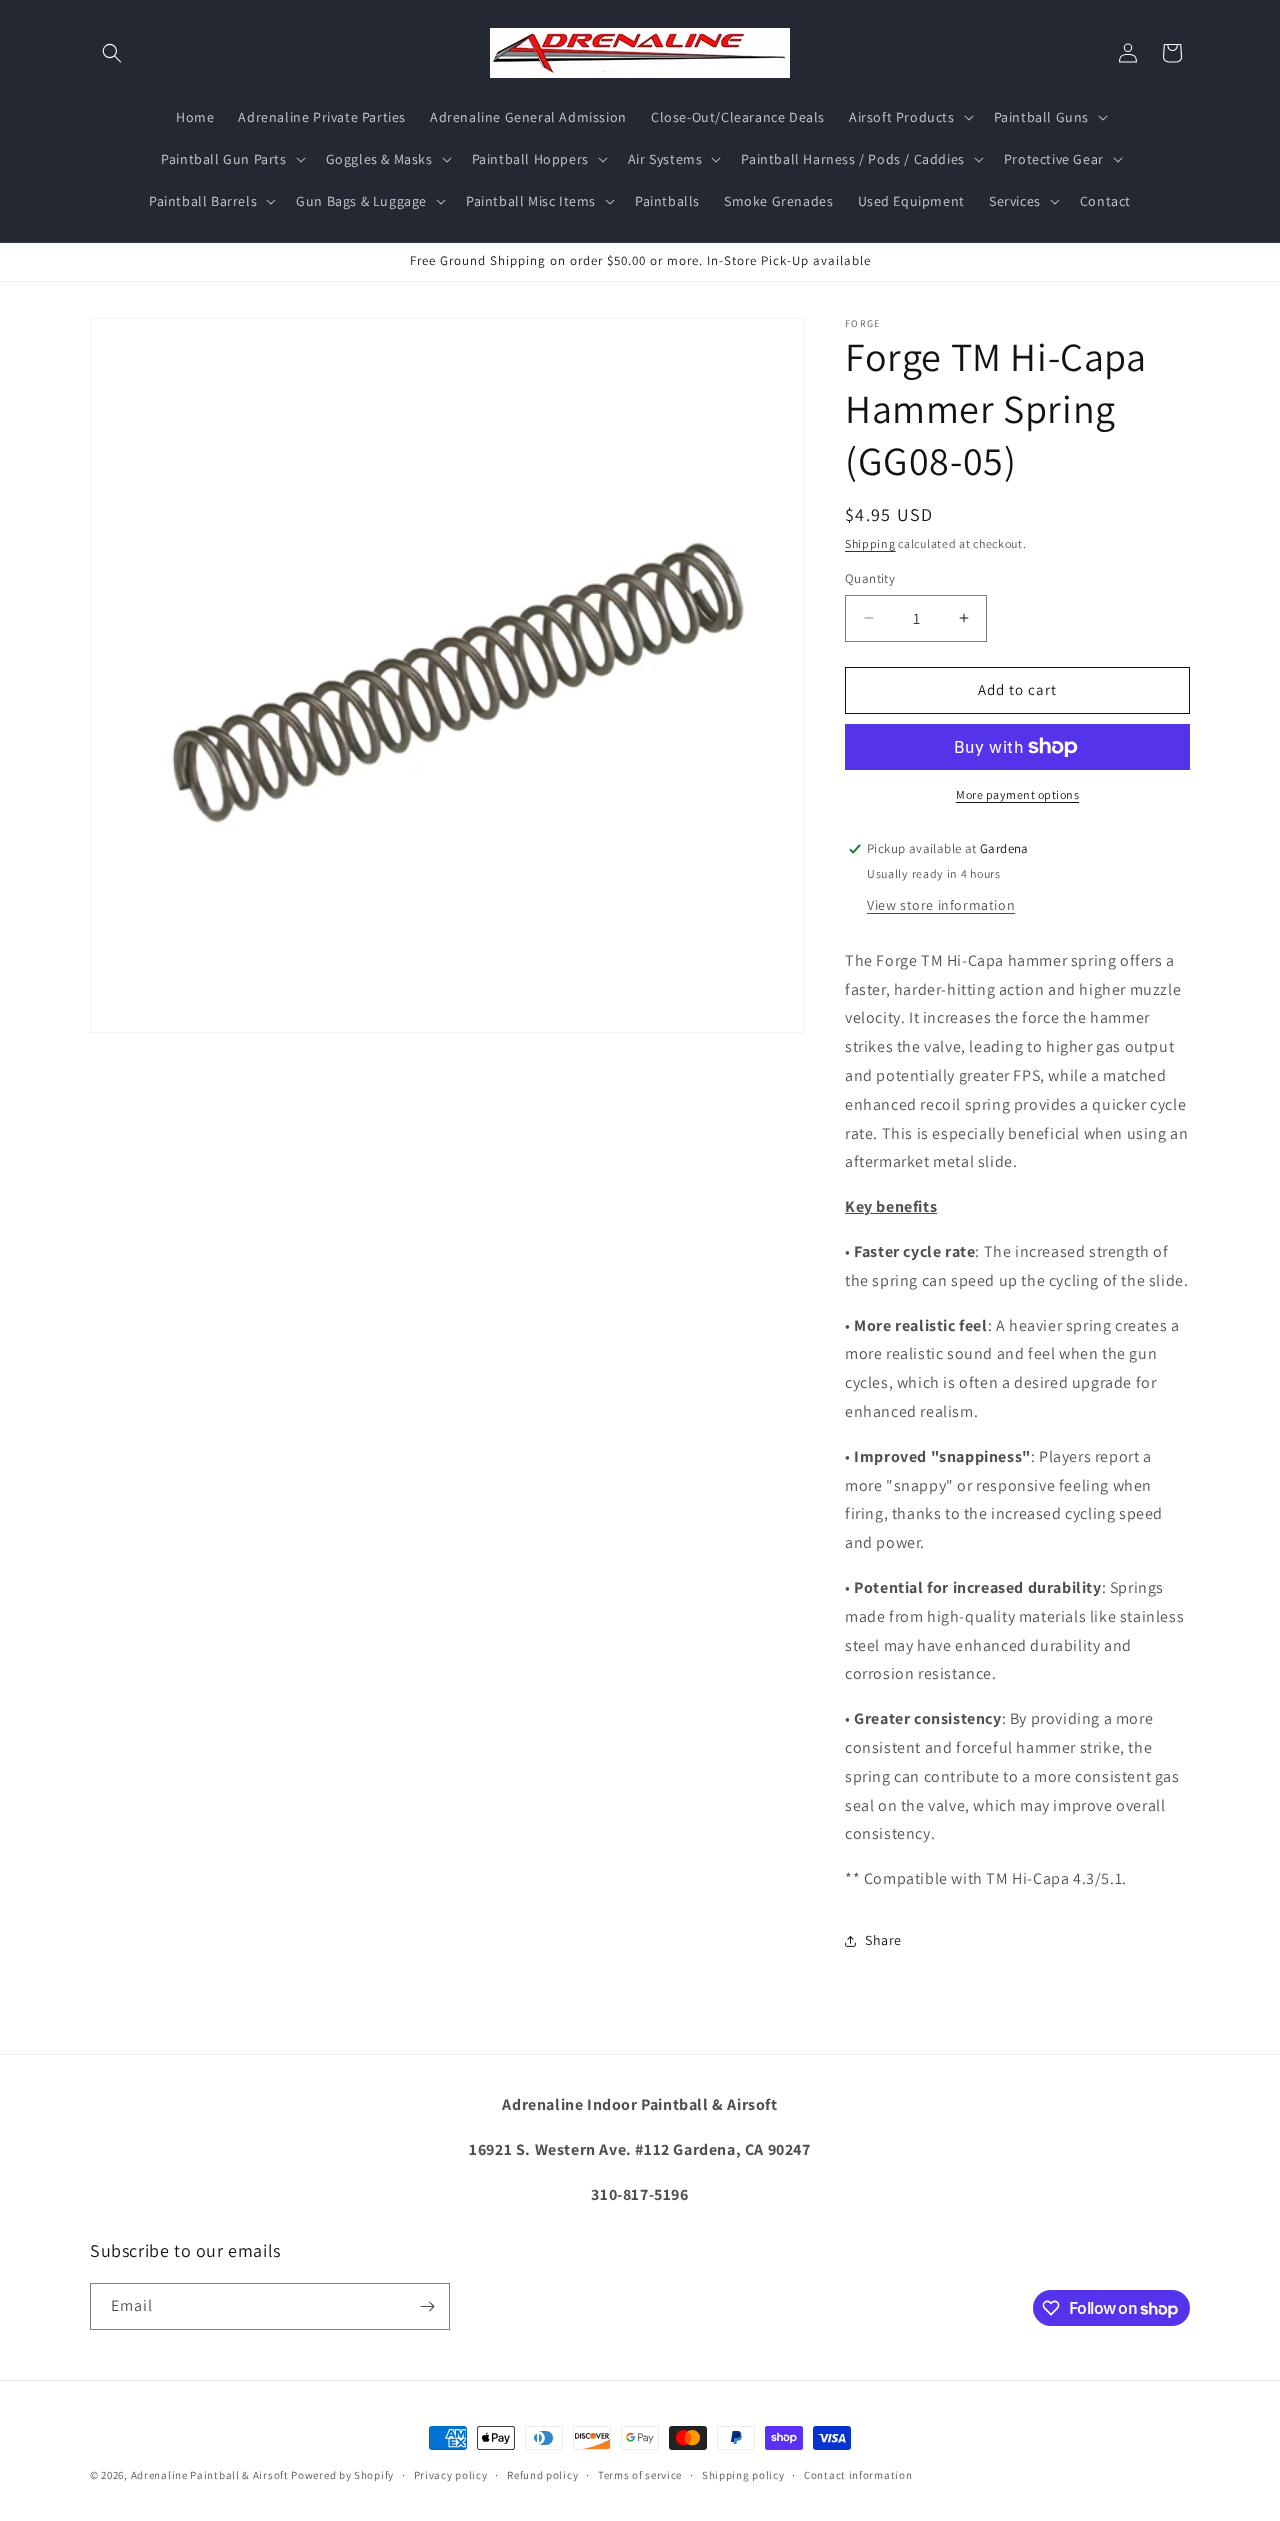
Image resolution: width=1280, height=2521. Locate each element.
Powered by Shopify (342, 2475)
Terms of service (640, 2475)
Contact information (858, 2475)
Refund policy (542, 2475)
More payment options (1017, 794)
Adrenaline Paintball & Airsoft (210, 2475)
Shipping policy (743, 2475)
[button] (112, 53)
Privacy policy (451, 2475)
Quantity (870, 578)
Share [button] (883, 1940)
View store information (941, 905)
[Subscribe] (427, 2306)
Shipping (870, 543)
